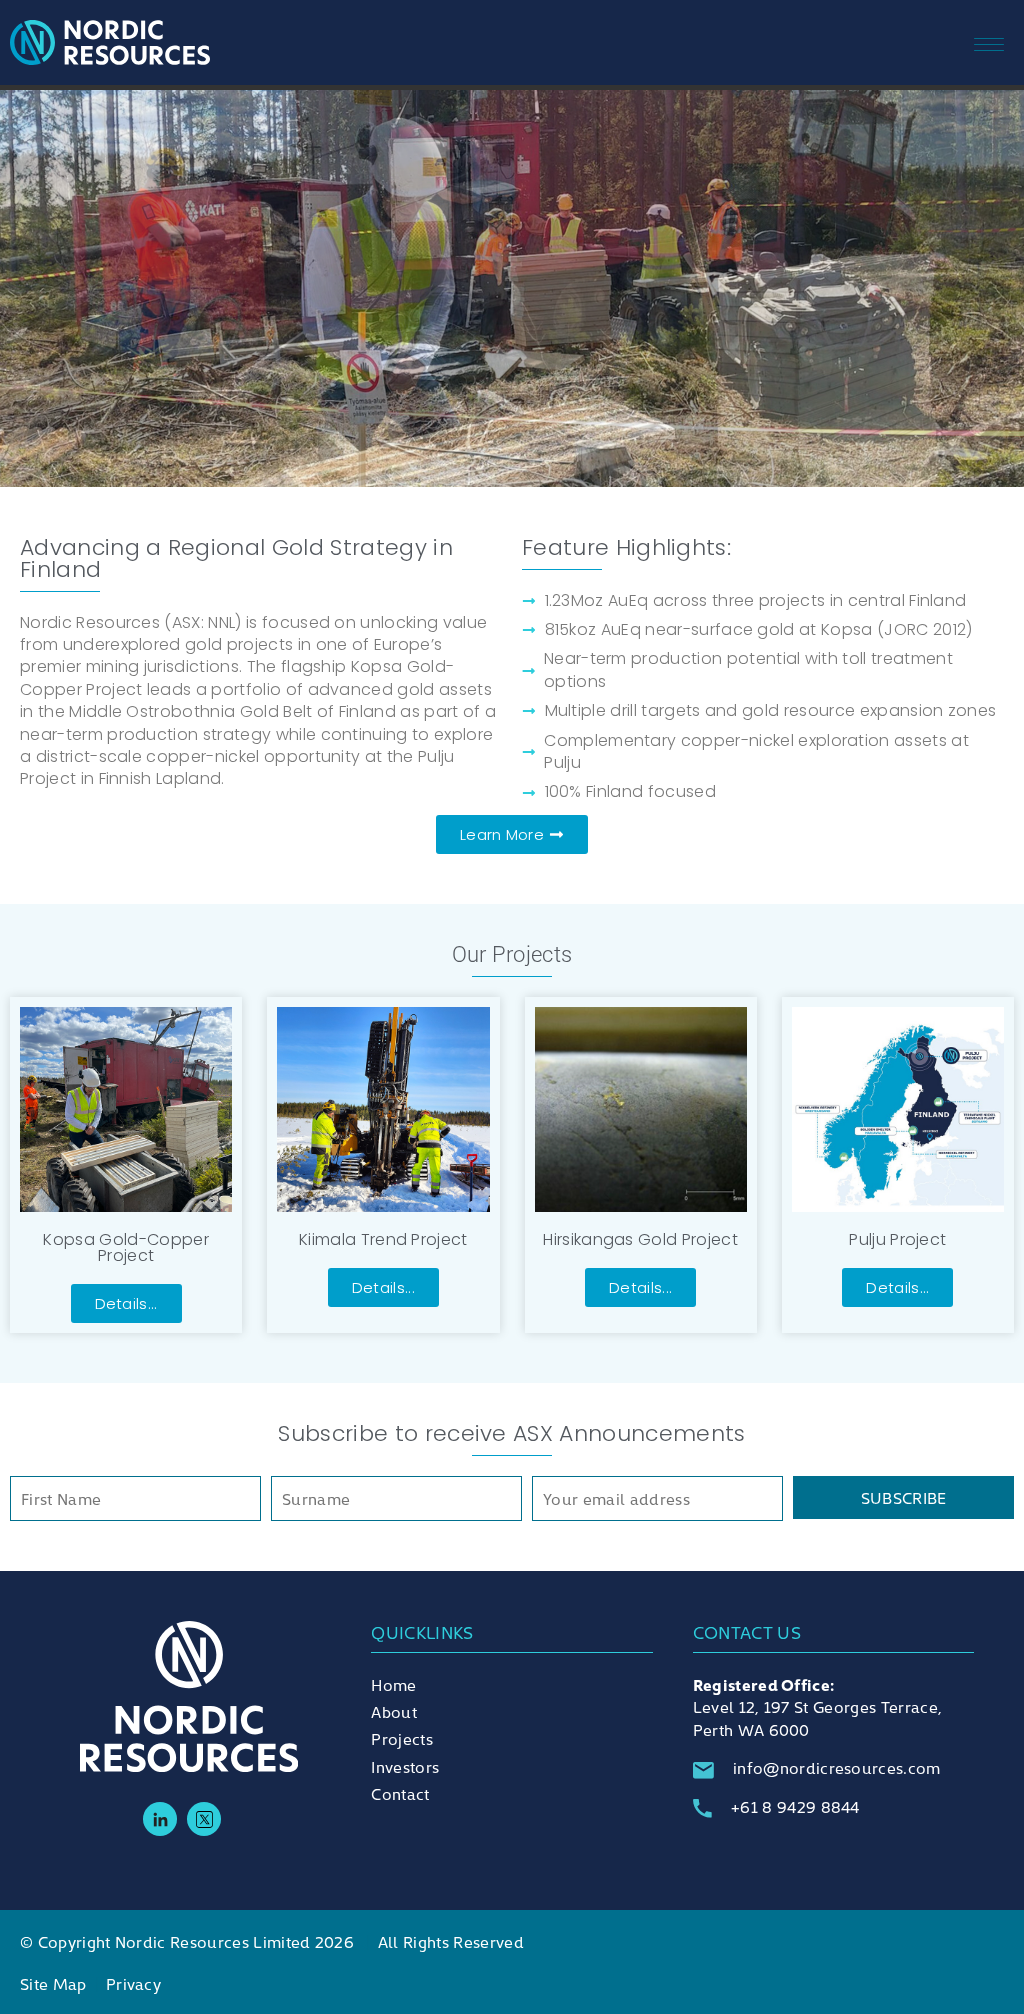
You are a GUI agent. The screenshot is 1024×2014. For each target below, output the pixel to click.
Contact (400, 1793)
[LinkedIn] (160, 1819)
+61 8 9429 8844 (795, 1806)
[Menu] (1009, 42)
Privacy (133, 1983)
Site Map (53, 1983)
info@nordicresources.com (837, 1767)
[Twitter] (204, 1819)
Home (393, 1684)
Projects (402, 1738)
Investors (405, 1766)
